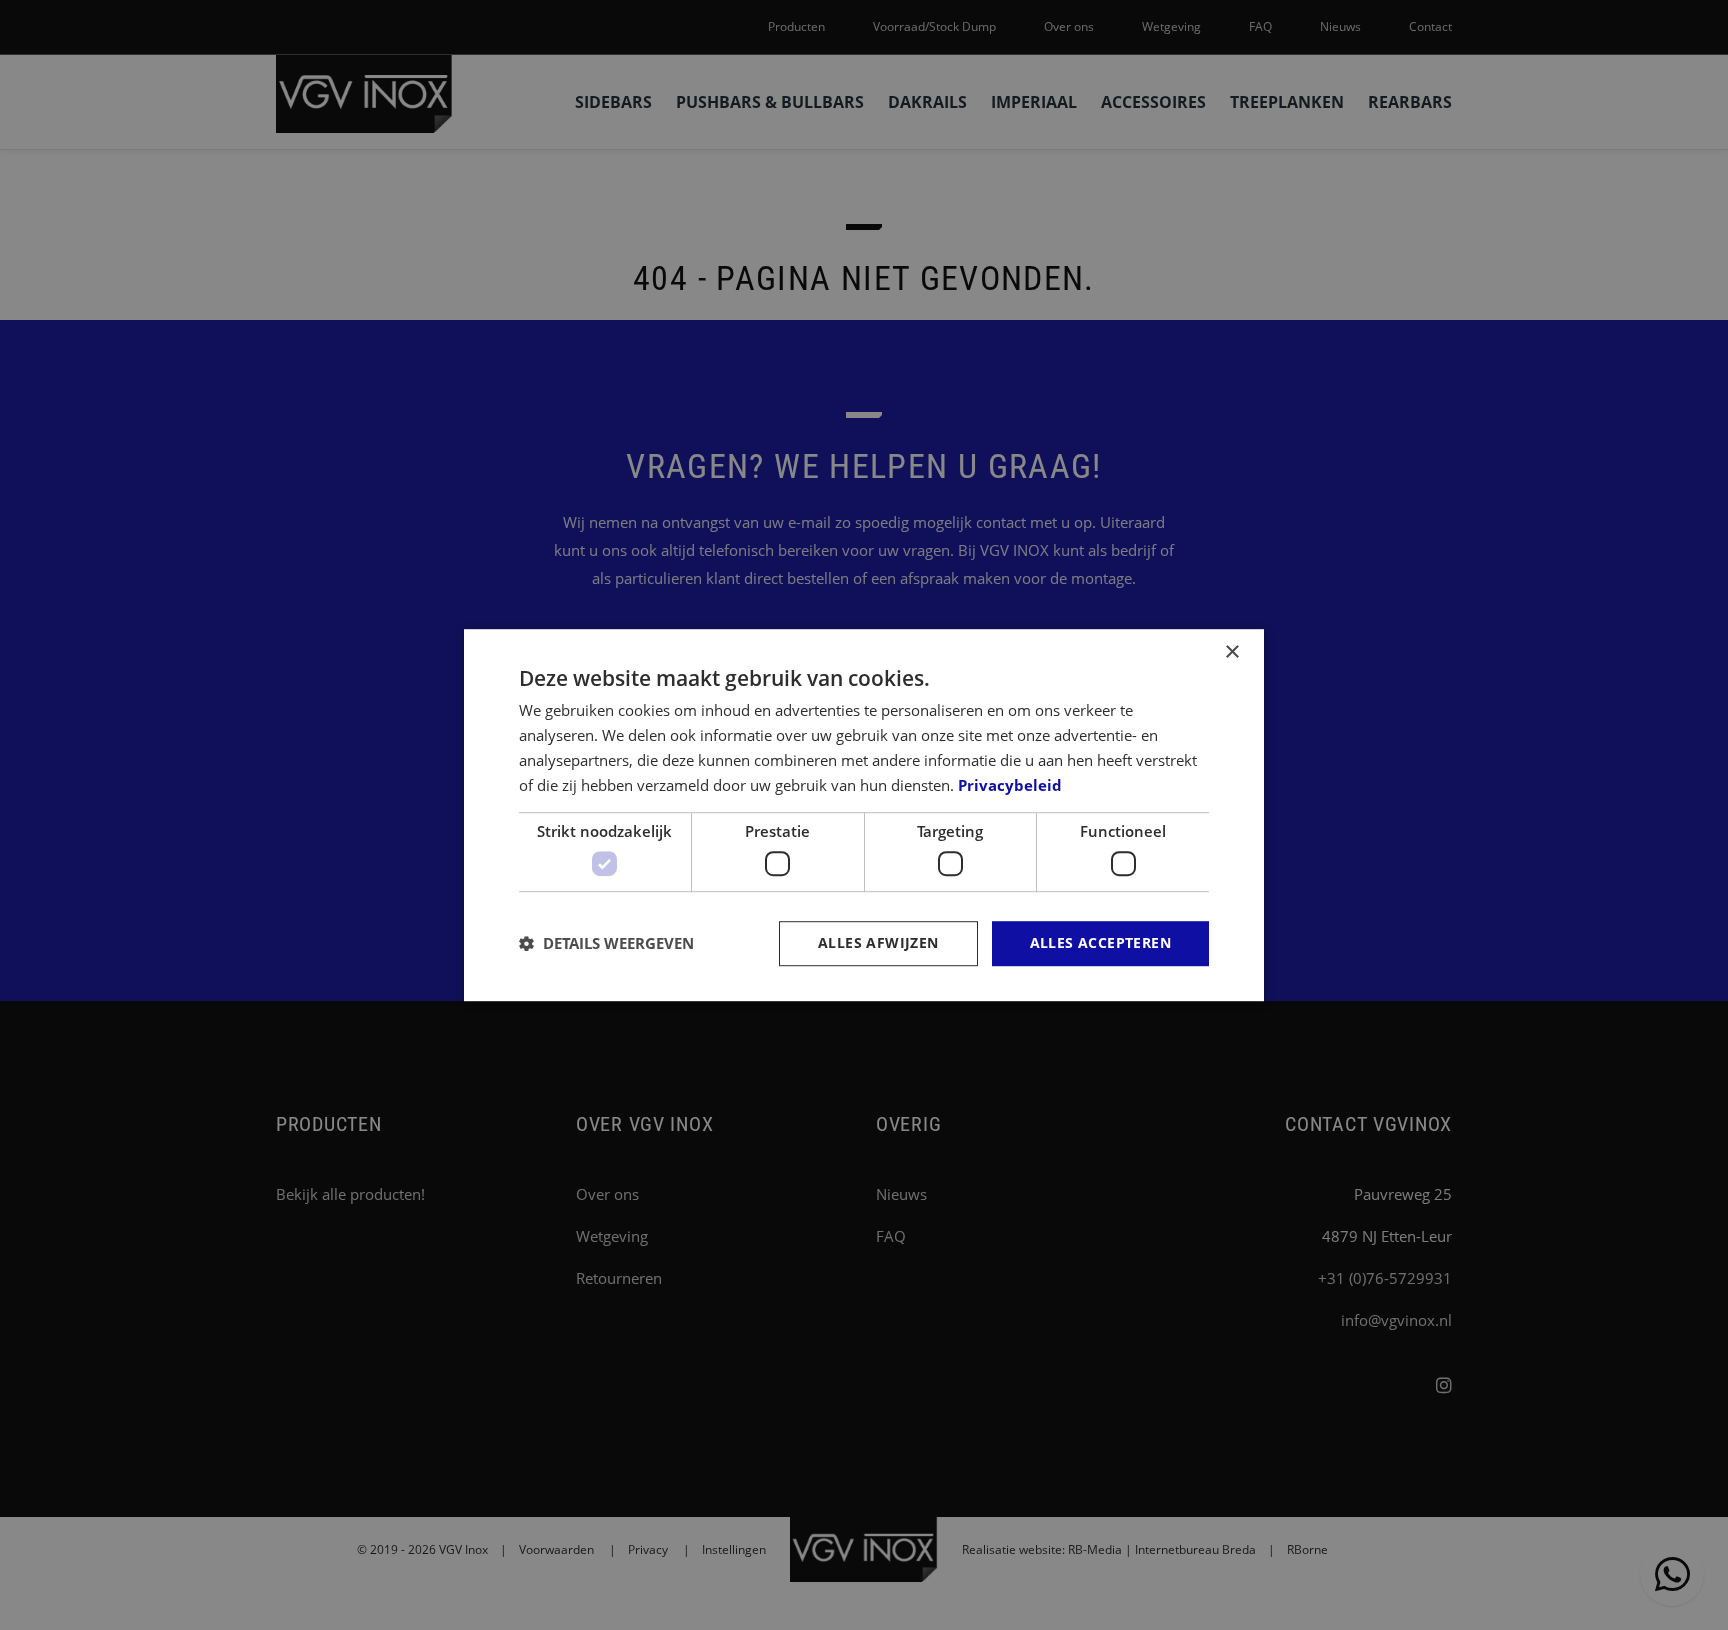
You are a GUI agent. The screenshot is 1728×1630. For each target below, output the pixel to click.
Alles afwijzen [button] (878, 942)
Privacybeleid (1010, 785)
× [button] (1231, 652)
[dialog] (864, 815)
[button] (606, 943)
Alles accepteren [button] (1100, 942)
